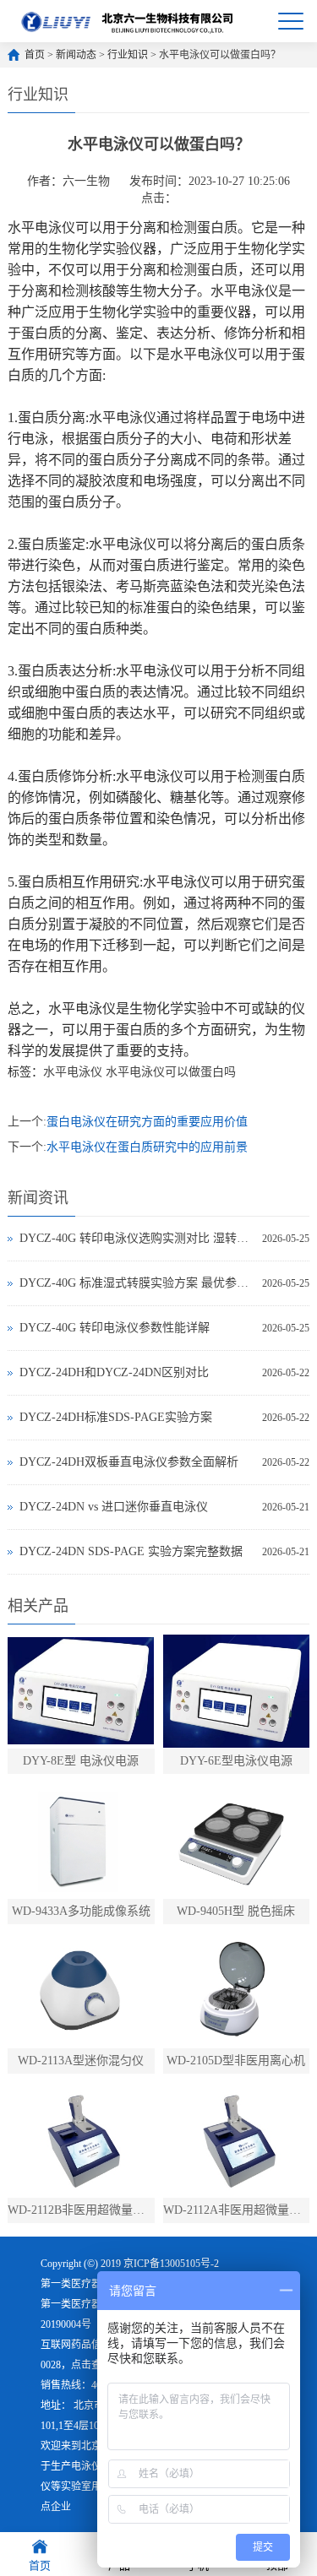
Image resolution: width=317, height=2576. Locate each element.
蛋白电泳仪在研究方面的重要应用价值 (147, 1122)
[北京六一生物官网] (128, 21)
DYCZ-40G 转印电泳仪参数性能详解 (115, 1328)
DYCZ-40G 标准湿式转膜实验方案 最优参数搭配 (136, 1283)
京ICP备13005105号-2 (171, 2264)
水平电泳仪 (73, 1072)
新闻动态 (76, 55)
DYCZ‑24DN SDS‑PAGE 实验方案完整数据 (131, 1551)
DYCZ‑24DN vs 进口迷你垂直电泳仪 (114, 1507)
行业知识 (128, 55)
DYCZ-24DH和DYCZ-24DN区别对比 (114, 1372)
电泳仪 (86, 2466)
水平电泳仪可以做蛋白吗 (171, 1072)
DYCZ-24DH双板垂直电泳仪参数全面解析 (129, 1462)
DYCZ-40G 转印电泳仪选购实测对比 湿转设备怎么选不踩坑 (136, 1238)
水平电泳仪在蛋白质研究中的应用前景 (147, 1147)
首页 (35, 55)
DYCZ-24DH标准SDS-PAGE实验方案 (116, 1417)
